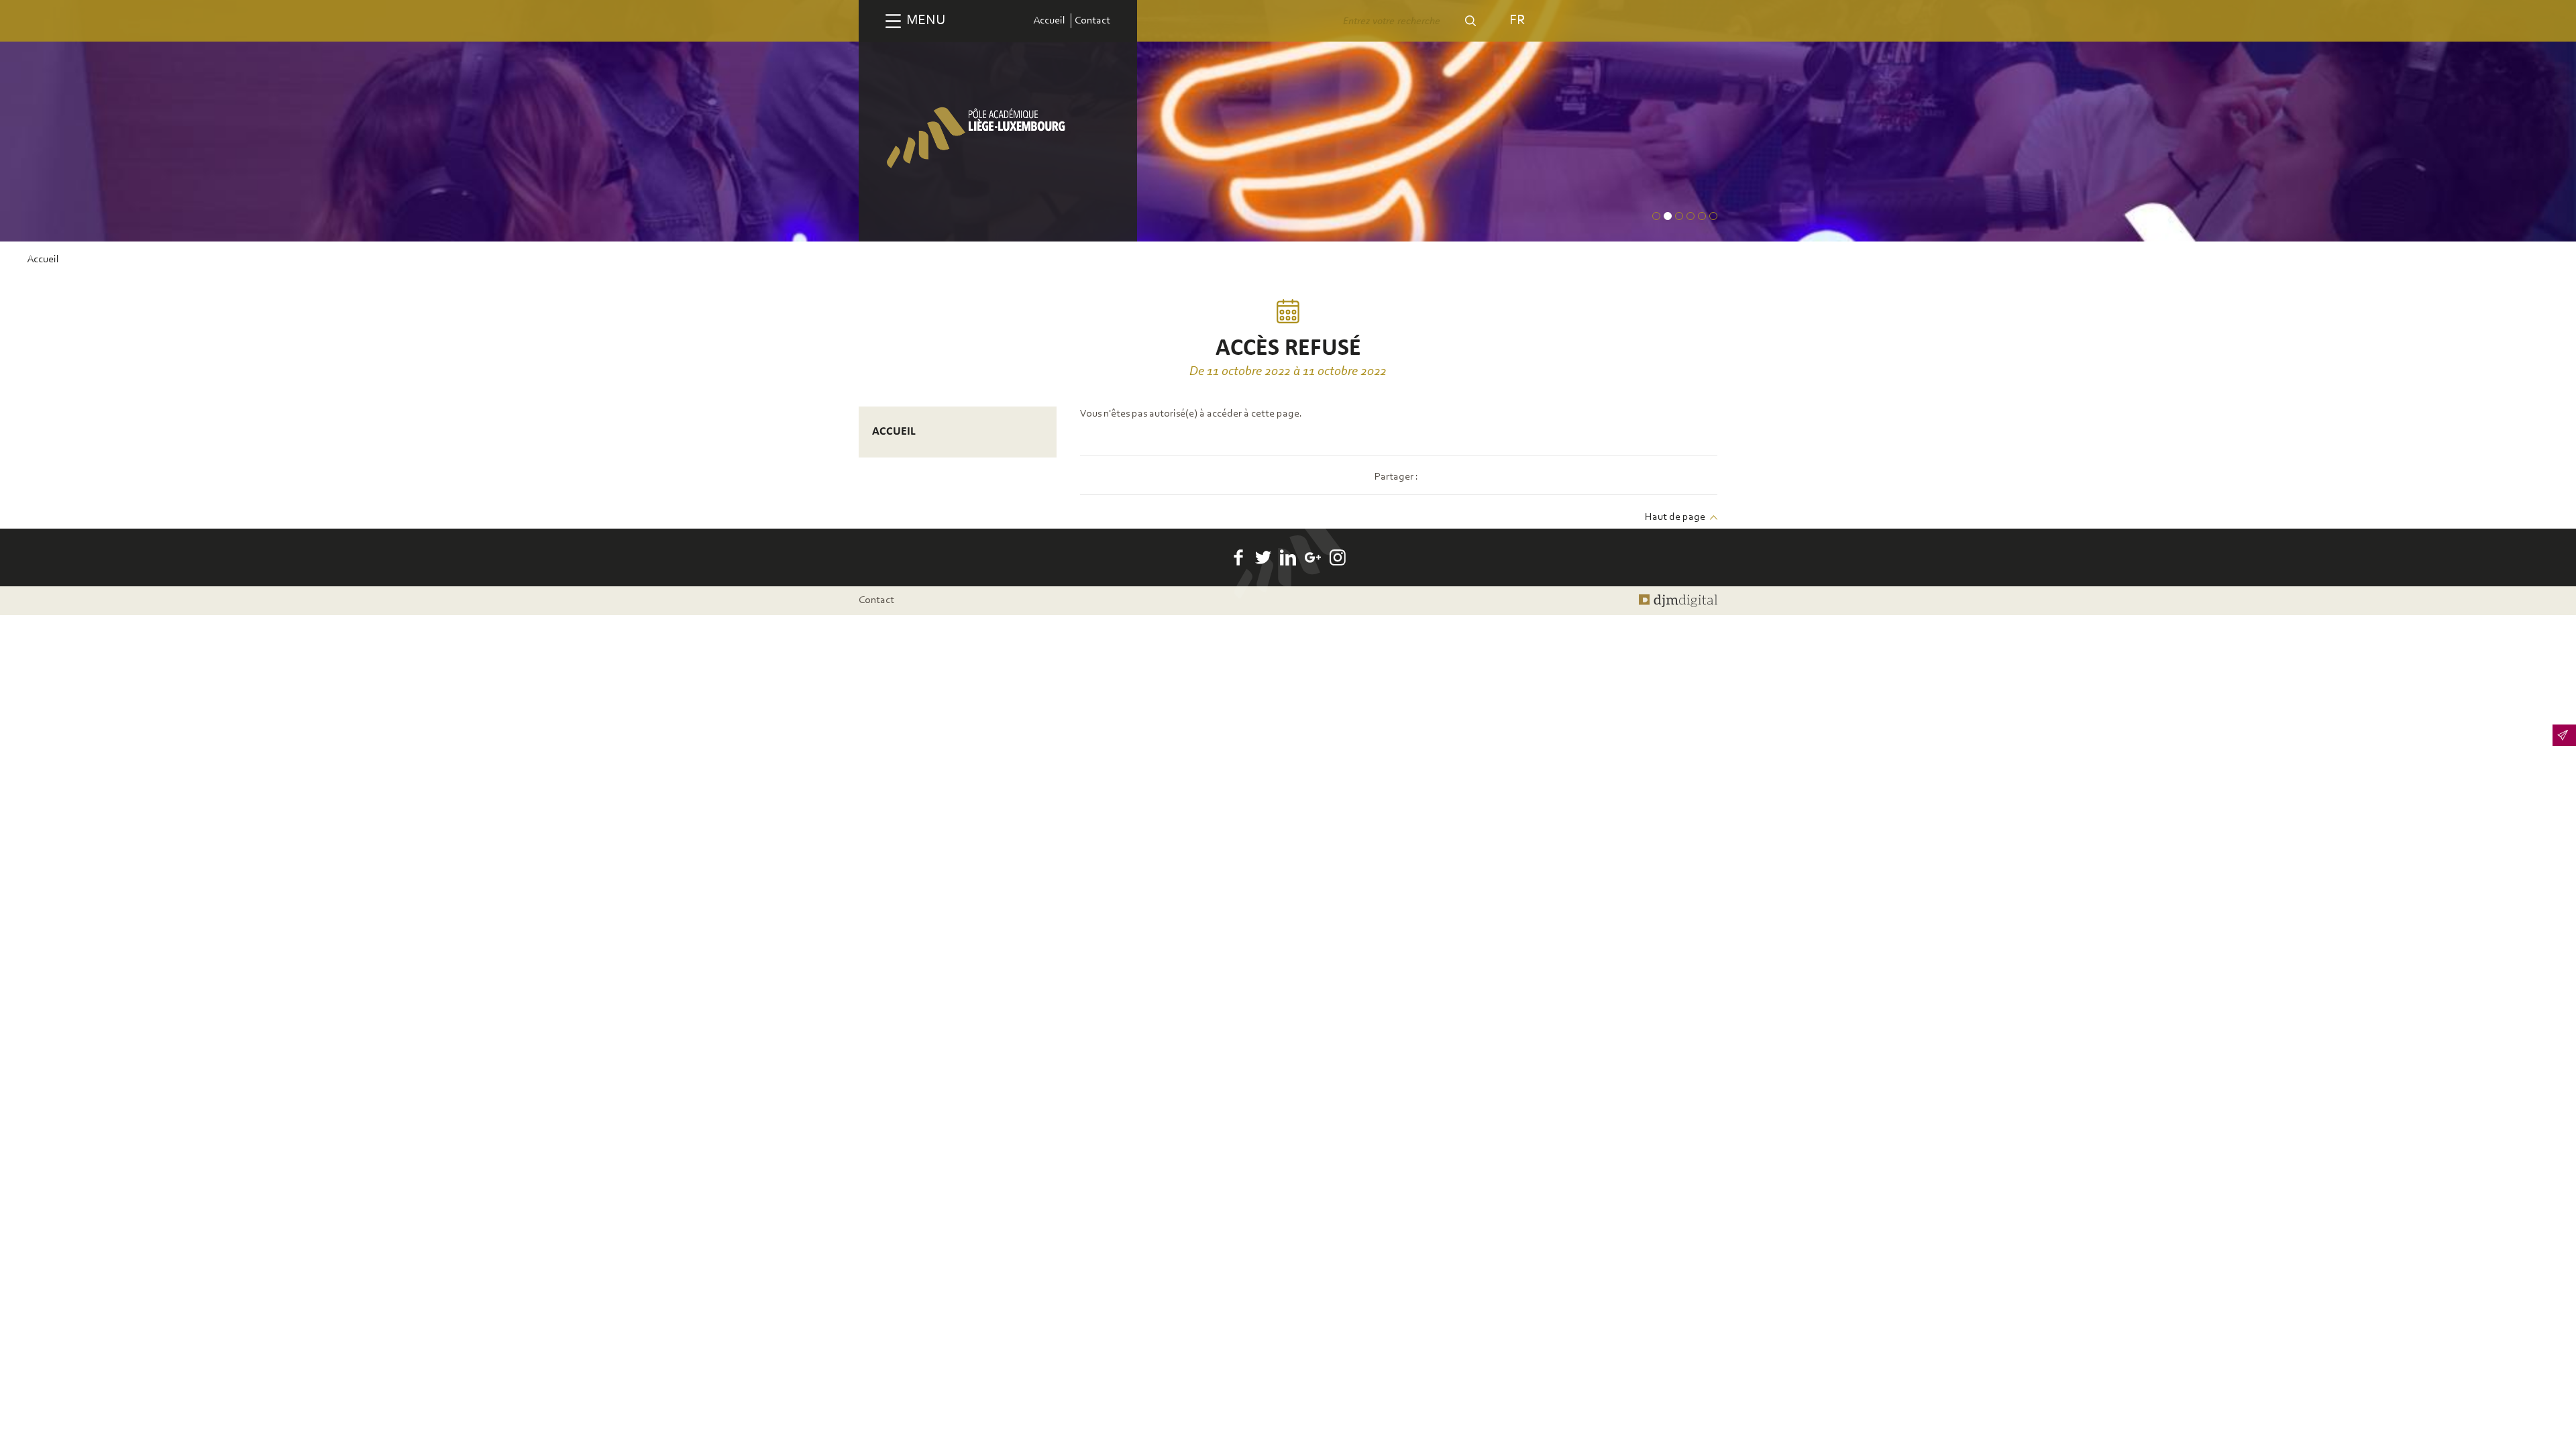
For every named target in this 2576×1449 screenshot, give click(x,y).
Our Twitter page (1263, 557)
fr (1517, 20)
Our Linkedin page (1288, 557)
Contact (1092, 21)
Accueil (1049, 21)
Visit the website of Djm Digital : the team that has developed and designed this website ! (1678, 600)
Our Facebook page (1238, 557)
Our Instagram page (1338, 557)
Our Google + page (1313, 557)
